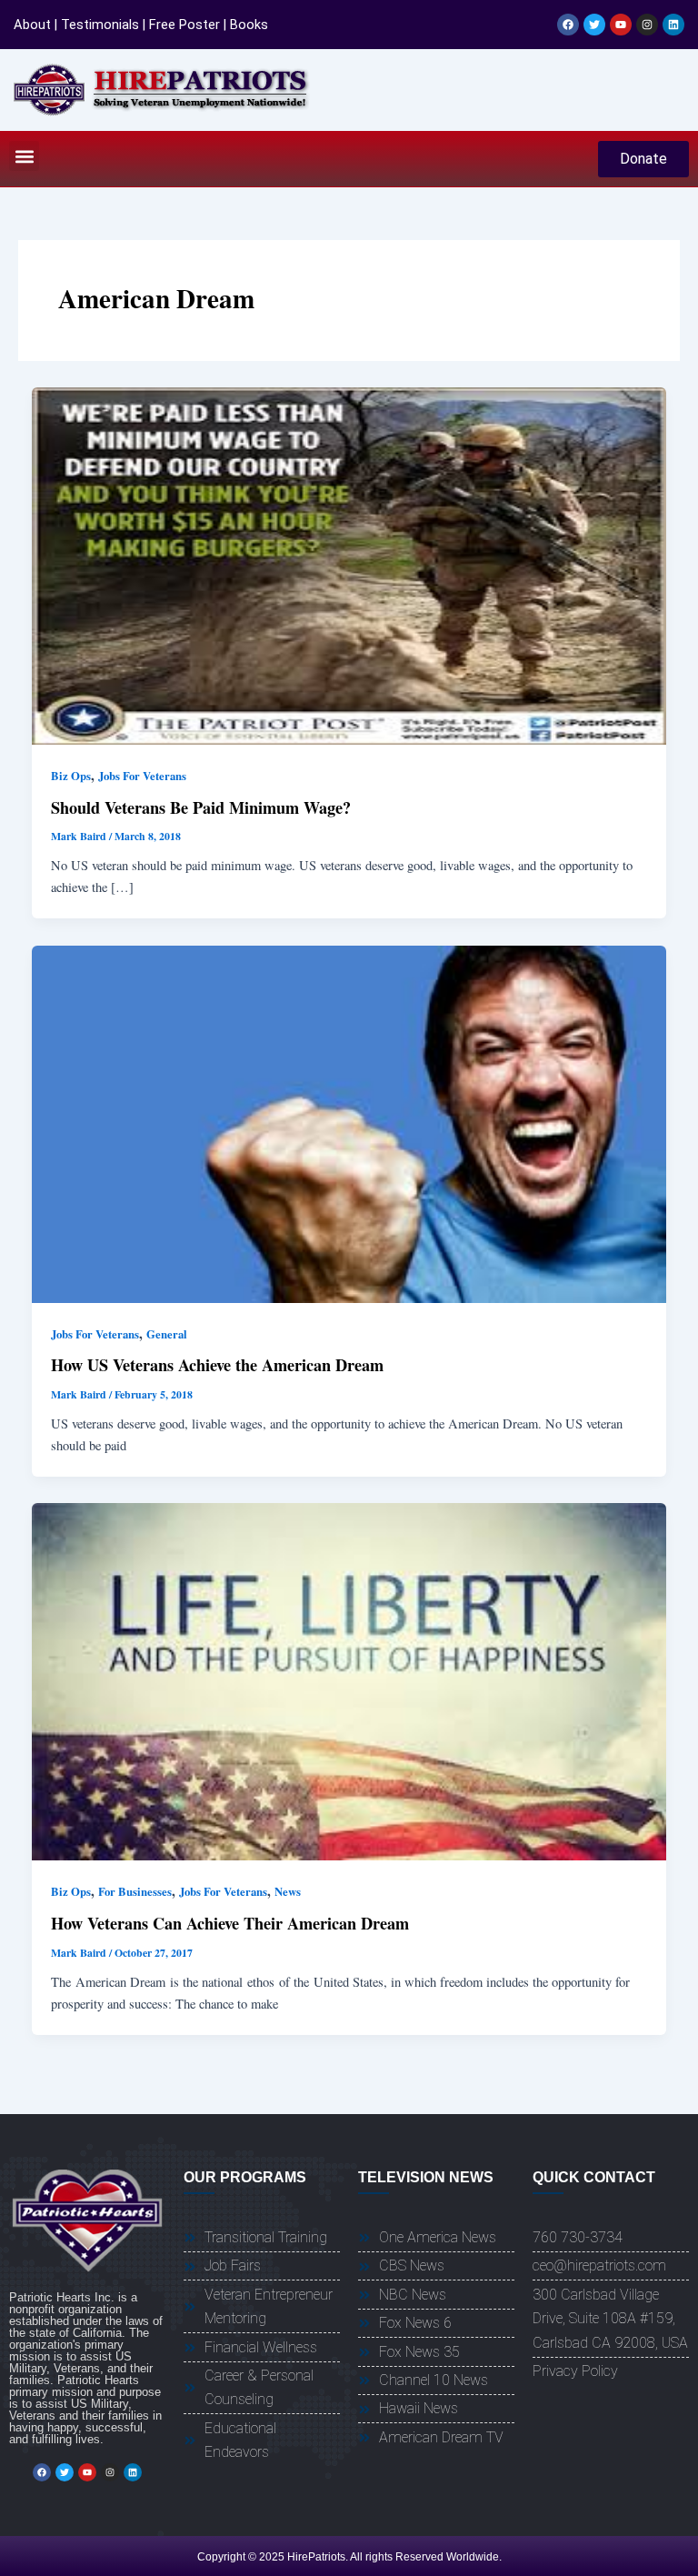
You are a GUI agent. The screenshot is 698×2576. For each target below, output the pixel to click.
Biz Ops (71, 776)
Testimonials (100, 25)
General (167, 1334)
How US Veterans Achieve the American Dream (217, 1365)
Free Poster (184, 25)
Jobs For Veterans (142, 776)
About (32, 25)
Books (249, 25)
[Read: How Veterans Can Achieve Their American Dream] (349, 1680)
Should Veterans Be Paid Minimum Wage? (201, 807)
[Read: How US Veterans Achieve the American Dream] (349, 1122)
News (288, 1891)
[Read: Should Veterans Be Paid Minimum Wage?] (349, 564)
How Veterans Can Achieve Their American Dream (230, 1923)
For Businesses (135, 1891)
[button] (24, 156)
